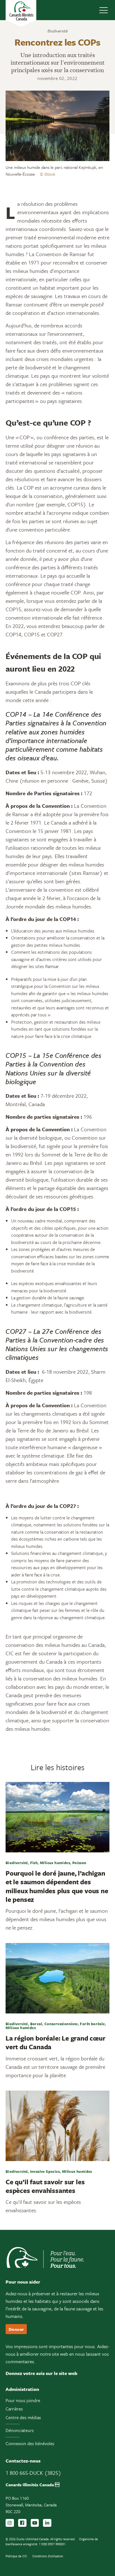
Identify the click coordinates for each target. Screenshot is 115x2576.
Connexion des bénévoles (30, 2443)
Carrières (14, 2409)
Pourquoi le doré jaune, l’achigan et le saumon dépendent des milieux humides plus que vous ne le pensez (57, 1886)
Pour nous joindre (23, 2400)
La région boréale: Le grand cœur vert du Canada (56, 2042)
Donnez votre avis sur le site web (41, 2373)
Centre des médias (23, 2417)
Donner (16, 2329)
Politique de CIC (16, 2556)
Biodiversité (57, 31)
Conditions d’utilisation (48, 2556)
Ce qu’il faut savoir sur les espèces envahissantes (45, 2186)
